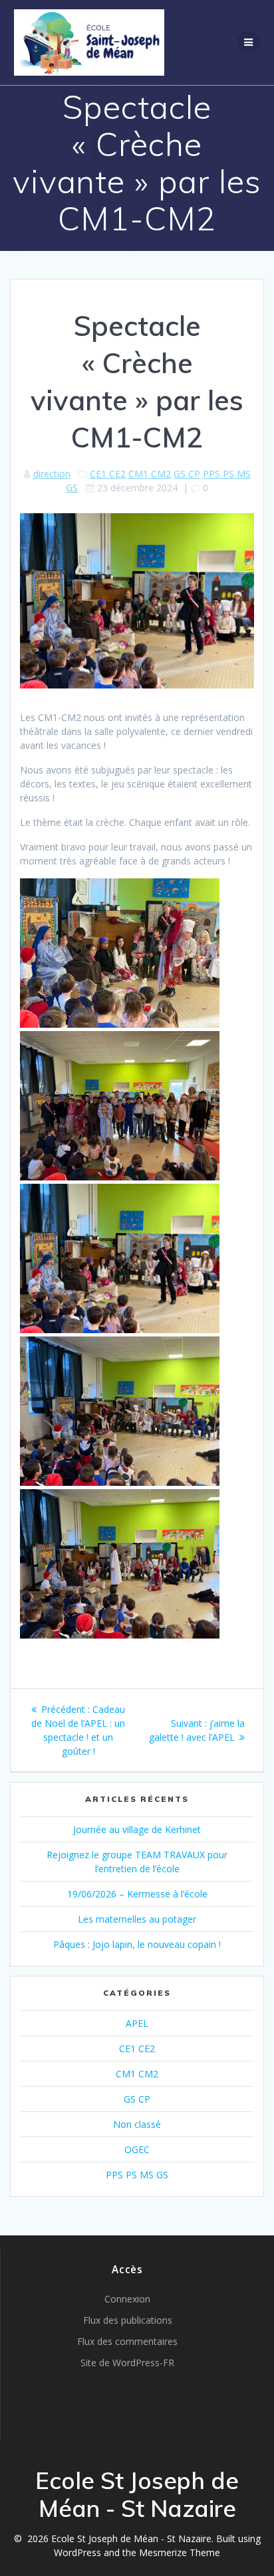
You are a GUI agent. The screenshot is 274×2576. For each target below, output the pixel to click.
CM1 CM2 (150, 474)
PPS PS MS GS (137, 2175)
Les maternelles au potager (137, 1919)
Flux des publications (128, 2320)
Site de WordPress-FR (127, 2363)
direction (52, 474)
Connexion (127, 2299)
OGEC (137, 2149)
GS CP (187, 474)
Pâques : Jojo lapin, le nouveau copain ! (137, 1944)
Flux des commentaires (127, 2341)
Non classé (137, 2124)
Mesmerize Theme (180, 2552)
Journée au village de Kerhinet (137, 1829)
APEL (137, 2023)
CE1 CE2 (108, 474)
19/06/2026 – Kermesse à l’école (137, 1894)
